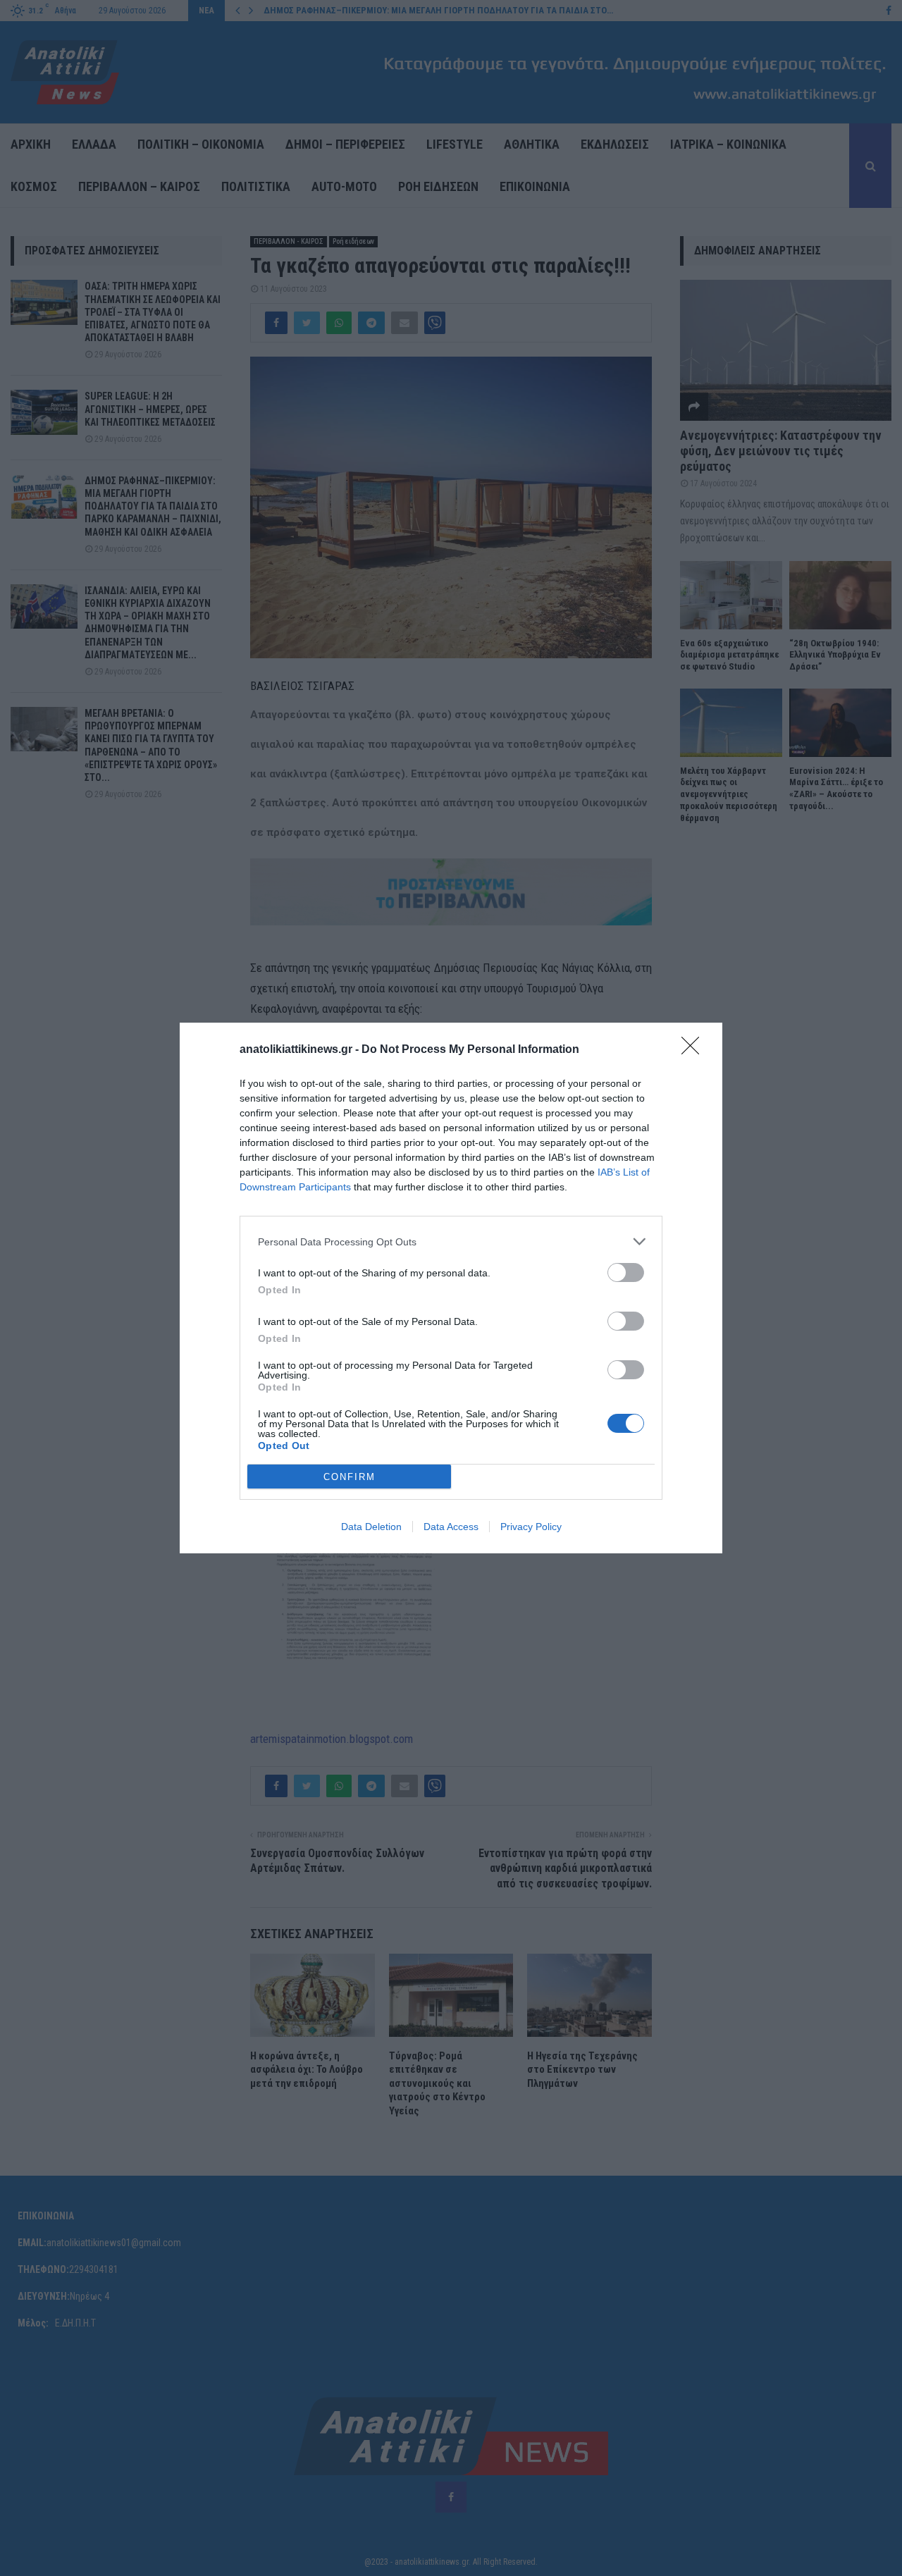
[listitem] (451, 1241)
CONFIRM (350, 1477)
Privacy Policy (531, 1527)
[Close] (695, 1050)
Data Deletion (371, 1527)
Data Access (451, 1527)
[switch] (626, 1272)
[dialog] (451, 1288)
